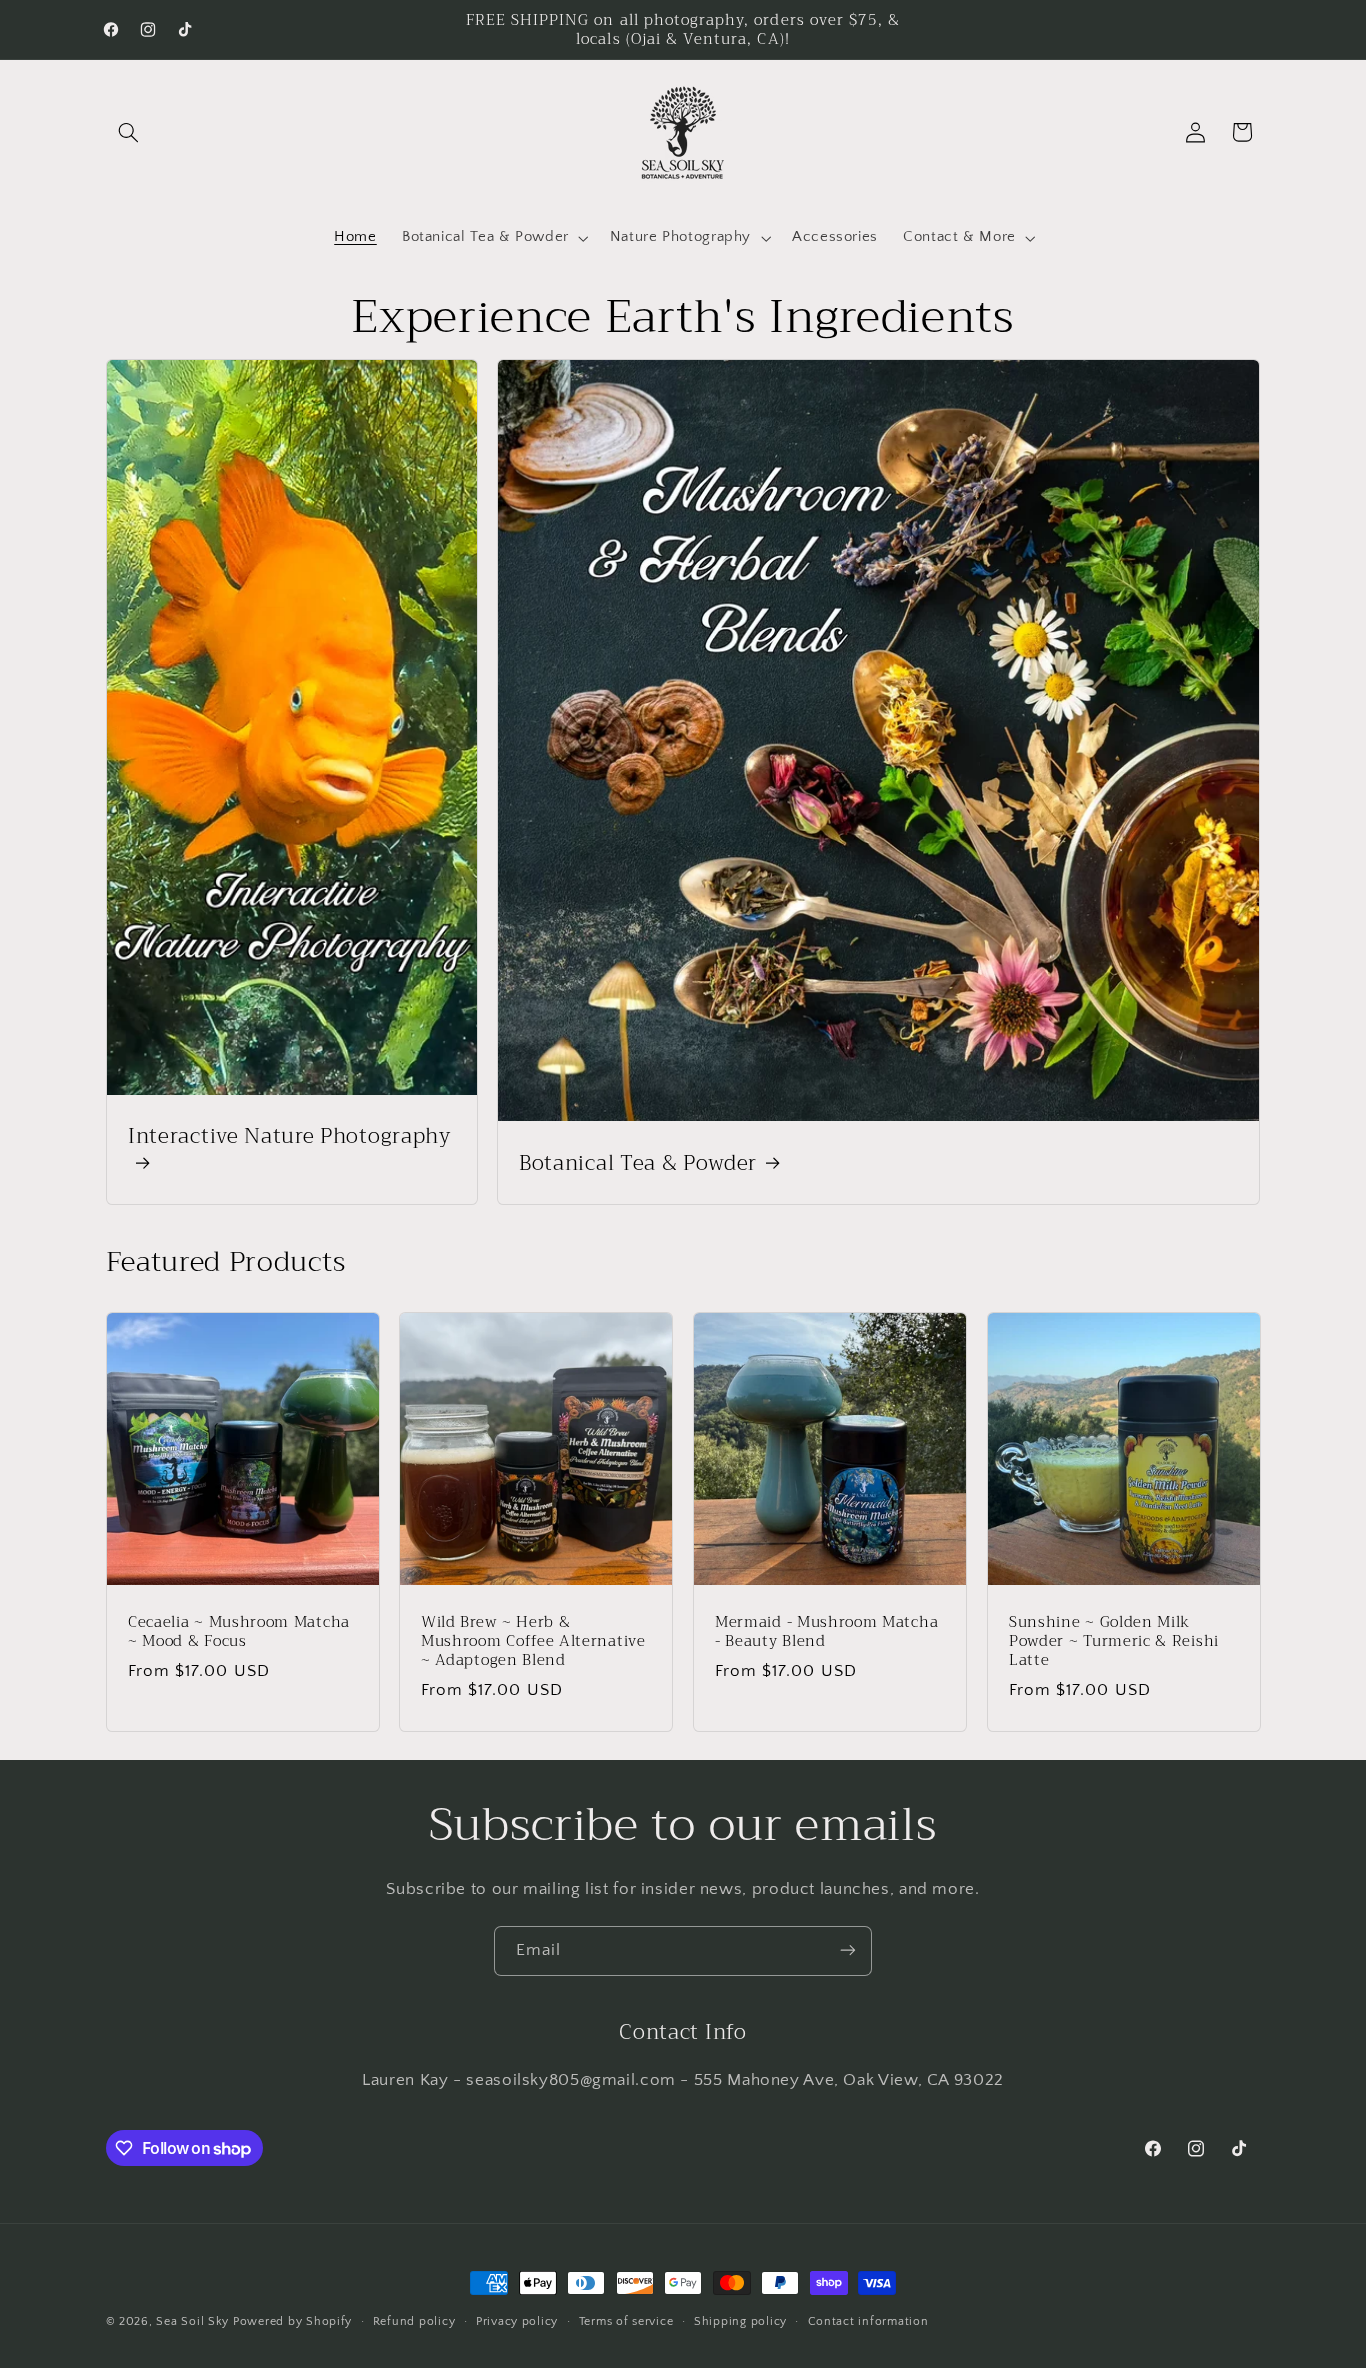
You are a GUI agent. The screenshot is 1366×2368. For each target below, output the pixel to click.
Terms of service (626, 2321)
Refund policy (414, 2321)
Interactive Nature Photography (289, 1138)
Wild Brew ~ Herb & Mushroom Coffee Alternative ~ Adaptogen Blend (533, 1641)
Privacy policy (517, 2321)
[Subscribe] (848, 1950)
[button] (129, 132)
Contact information (868, 2321)
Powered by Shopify (292, 2321)
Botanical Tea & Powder (638, 1162)
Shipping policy (740, 2321)
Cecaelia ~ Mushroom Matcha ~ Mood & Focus (239, 1632)
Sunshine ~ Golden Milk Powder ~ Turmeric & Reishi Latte (1114, 1641)
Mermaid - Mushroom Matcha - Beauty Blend (826, 1632)
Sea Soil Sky (192, 2321)
